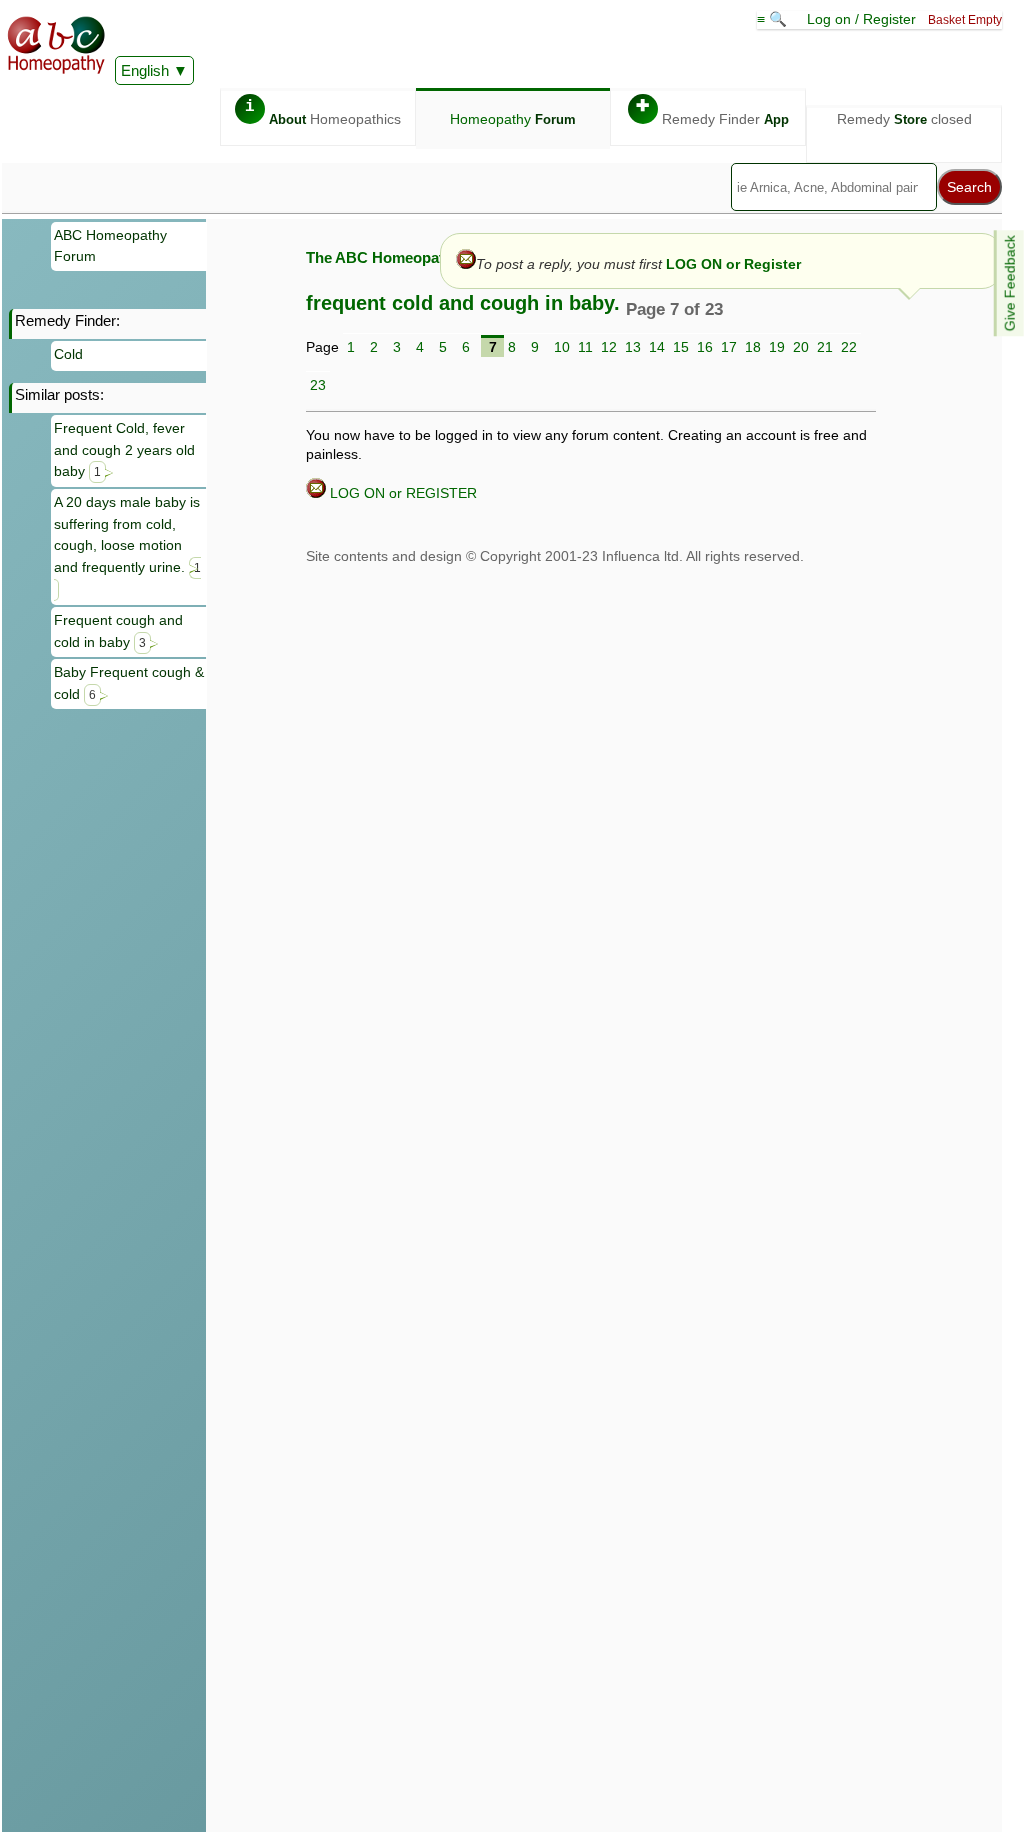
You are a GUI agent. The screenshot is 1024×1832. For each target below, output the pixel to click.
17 (729, 347)
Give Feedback (1010, 283)
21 (825, 347)
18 (753, 347)
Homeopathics (323, 112)
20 (801, 347)
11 (585, 347)
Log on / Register (861, 19)
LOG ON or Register (733, 264)
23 (318, 385)
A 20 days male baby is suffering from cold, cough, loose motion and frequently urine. (127, 534)
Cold (68, 354)
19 (777, 347)
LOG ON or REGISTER (401, 493)
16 (705, 347)
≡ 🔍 (774, 19)
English (145, 70)
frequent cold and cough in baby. (463, 303)
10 (562, 347)
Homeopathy (513, 119)
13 (633, 347)
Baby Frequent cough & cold (129, 683)
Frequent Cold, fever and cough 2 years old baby (124, 449)
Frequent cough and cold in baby (118, 631)
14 (657, 347)
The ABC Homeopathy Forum (408, 257)
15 (681, 347)
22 (849, 347)
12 (609, 347)
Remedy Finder (712, 112)
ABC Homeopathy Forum (110, 246)
